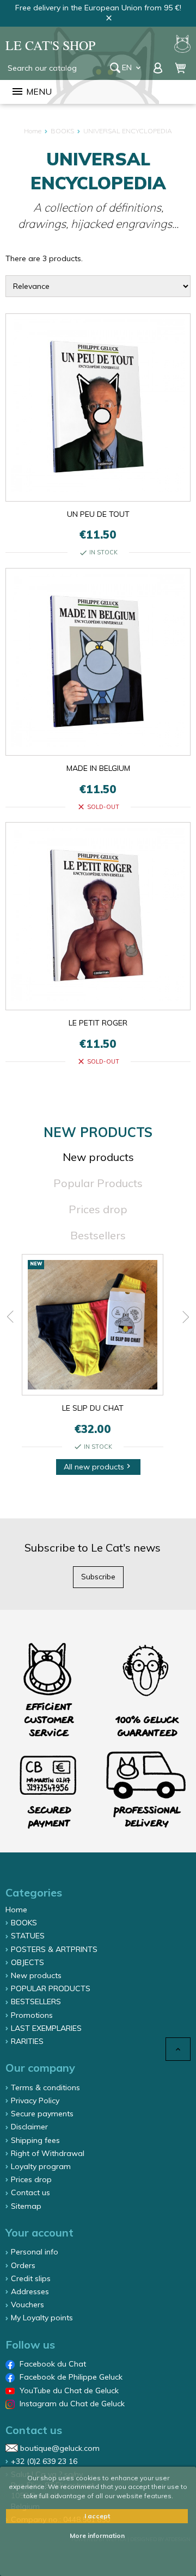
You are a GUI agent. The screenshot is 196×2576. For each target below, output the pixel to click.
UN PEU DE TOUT (98, 514)
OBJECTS (27, 1962)
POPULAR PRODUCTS (51, 1988)
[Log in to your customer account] (159, 67)
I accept (97, 2516)
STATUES (28, 1936)
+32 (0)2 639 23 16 (44, 2461)
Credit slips (31, 2278)
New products (98, 1157)
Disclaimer (29, 2127)
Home (16, 1910)
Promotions (32, 2015)
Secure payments (42, 2114)
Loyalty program (41, 2166)
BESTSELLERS (36, 2002)
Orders (23, 2265)
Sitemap (26, 2206)
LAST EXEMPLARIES (46, 2028)
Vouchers (27, 2305)
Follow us (30, 2345)
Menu (31, 91)
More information (97, 2535)
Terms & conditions (45, 2087)
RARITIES (27, 2041)
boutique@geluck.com (60, 2448)
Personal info (35, 2252)
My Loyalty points (42, 2318)
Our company (40, 2068)
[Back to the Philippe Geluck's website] (182, 45)
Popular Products (98, 1183)
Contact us (30, 2192)
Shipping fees (35, 2140)
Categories (34, 1892)
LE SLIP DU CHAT (93, 1408)
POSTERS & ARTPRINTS (54, 1949)
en (132, 67)
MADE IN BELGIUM (98, 768)
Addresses (30, 2291)
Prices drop (98, 1209)
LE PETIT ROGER (98, 1023)
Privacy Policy (35, 2101)
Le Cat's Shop (50, 45)
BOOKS (24, 1923)
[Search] (115, 68)
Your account (39, 2232)
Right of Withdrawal (48, 2153)
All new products (98, 1467)
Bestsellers (98, 1235)
